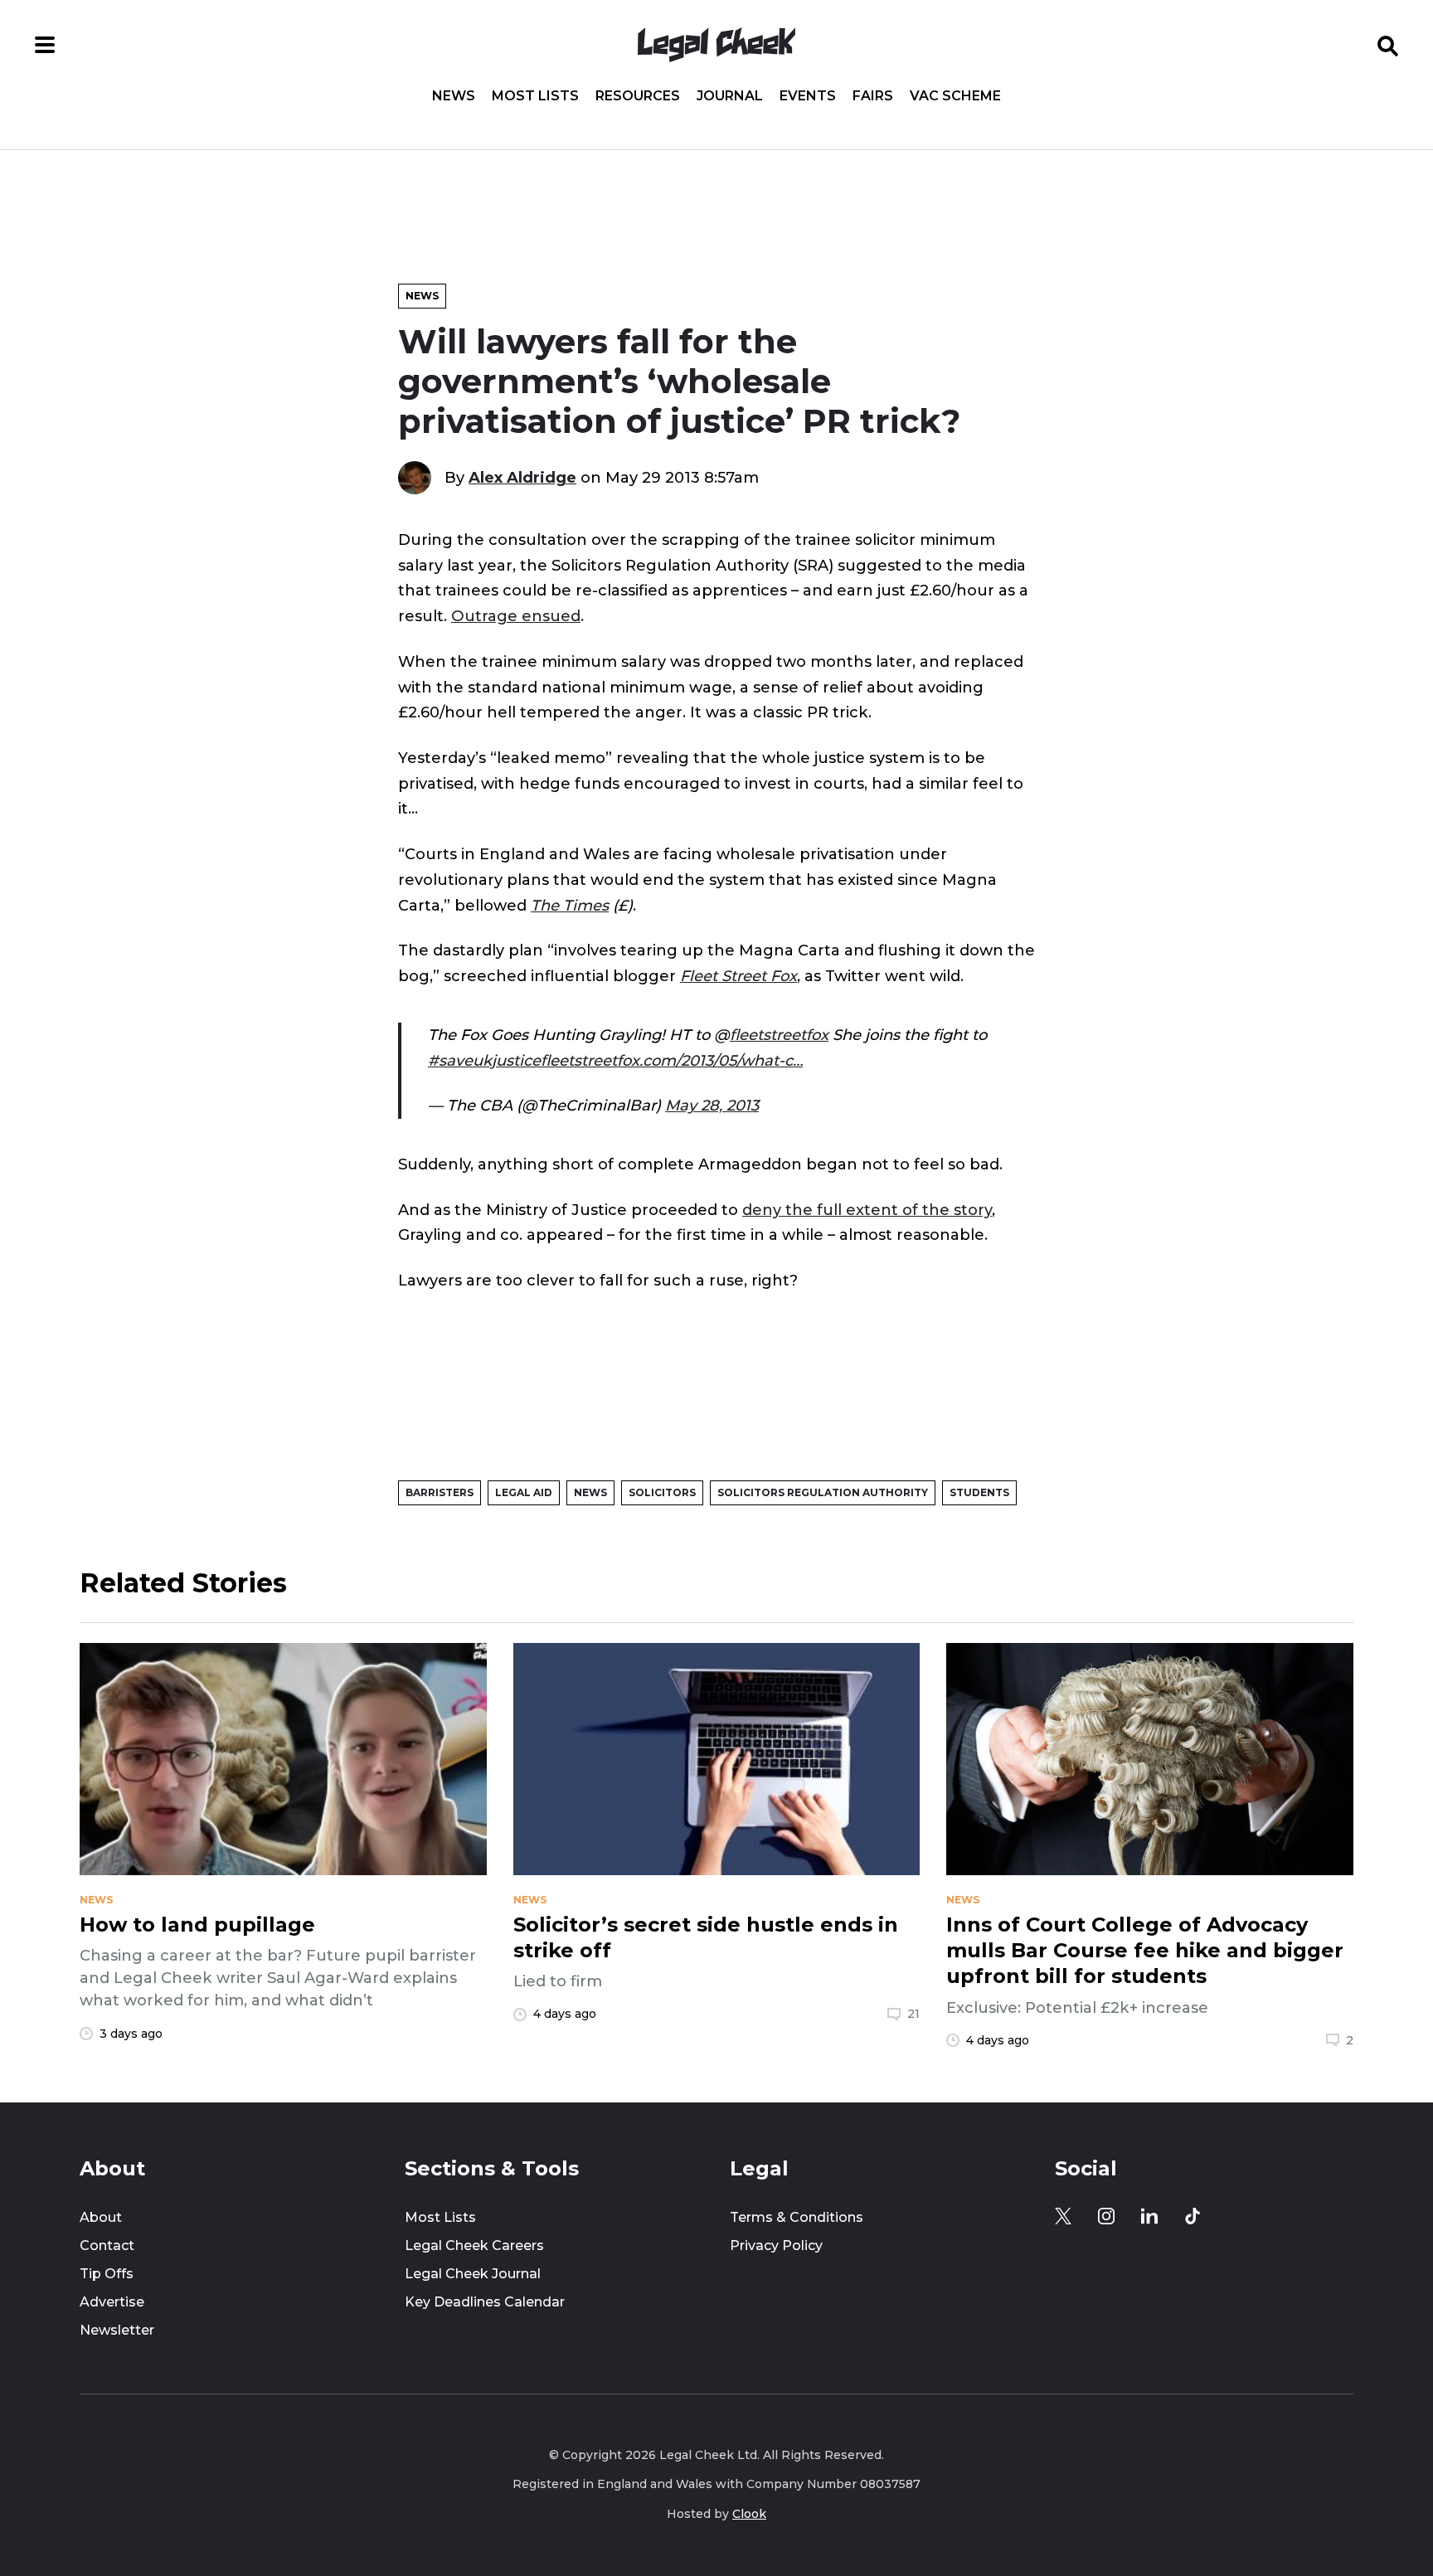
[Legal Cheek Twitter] (1063, 2216)
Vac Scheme (955, 96)
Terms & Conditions (797, 2217)
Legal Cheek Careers (474, 2245)
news (96, 1900)
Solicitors (662, 1492)
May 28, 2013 (712, 1105)
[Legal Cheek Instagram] (1106, 2216)
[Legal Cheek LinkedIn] (1149, 2216)
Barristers (440, 1492)
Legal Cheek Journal (473, 2274)
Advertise (112, 2302)
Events (808, 96)
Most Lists (535, 96)
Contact (107, 2245)
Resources (638, 96)
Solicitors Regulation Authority (823, 1492)
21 (913, 2014)
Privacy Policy (776, 2245)
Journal (730, 96)
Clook (749, 2514)
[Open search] (1388, 45)
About (101, 2217)
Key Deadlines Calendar (485, 2302)
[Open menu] (45, 45)
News (454, 96)
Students (979, 1492)
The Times (570, 905)
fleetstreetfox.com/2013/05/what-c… (672, 1060)
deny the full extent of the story (867, 1210)
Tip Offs (107, 2274)
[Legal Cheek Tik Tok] (1193, 2216)
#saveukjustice (484, 1060)
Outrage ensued (516, 616)
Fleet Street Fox (738, 976)
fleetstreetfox (779, 1035)
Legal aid (524, 1492)
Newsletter (117, 2330)
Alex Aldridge (522, 477)
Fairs (873, 96)
